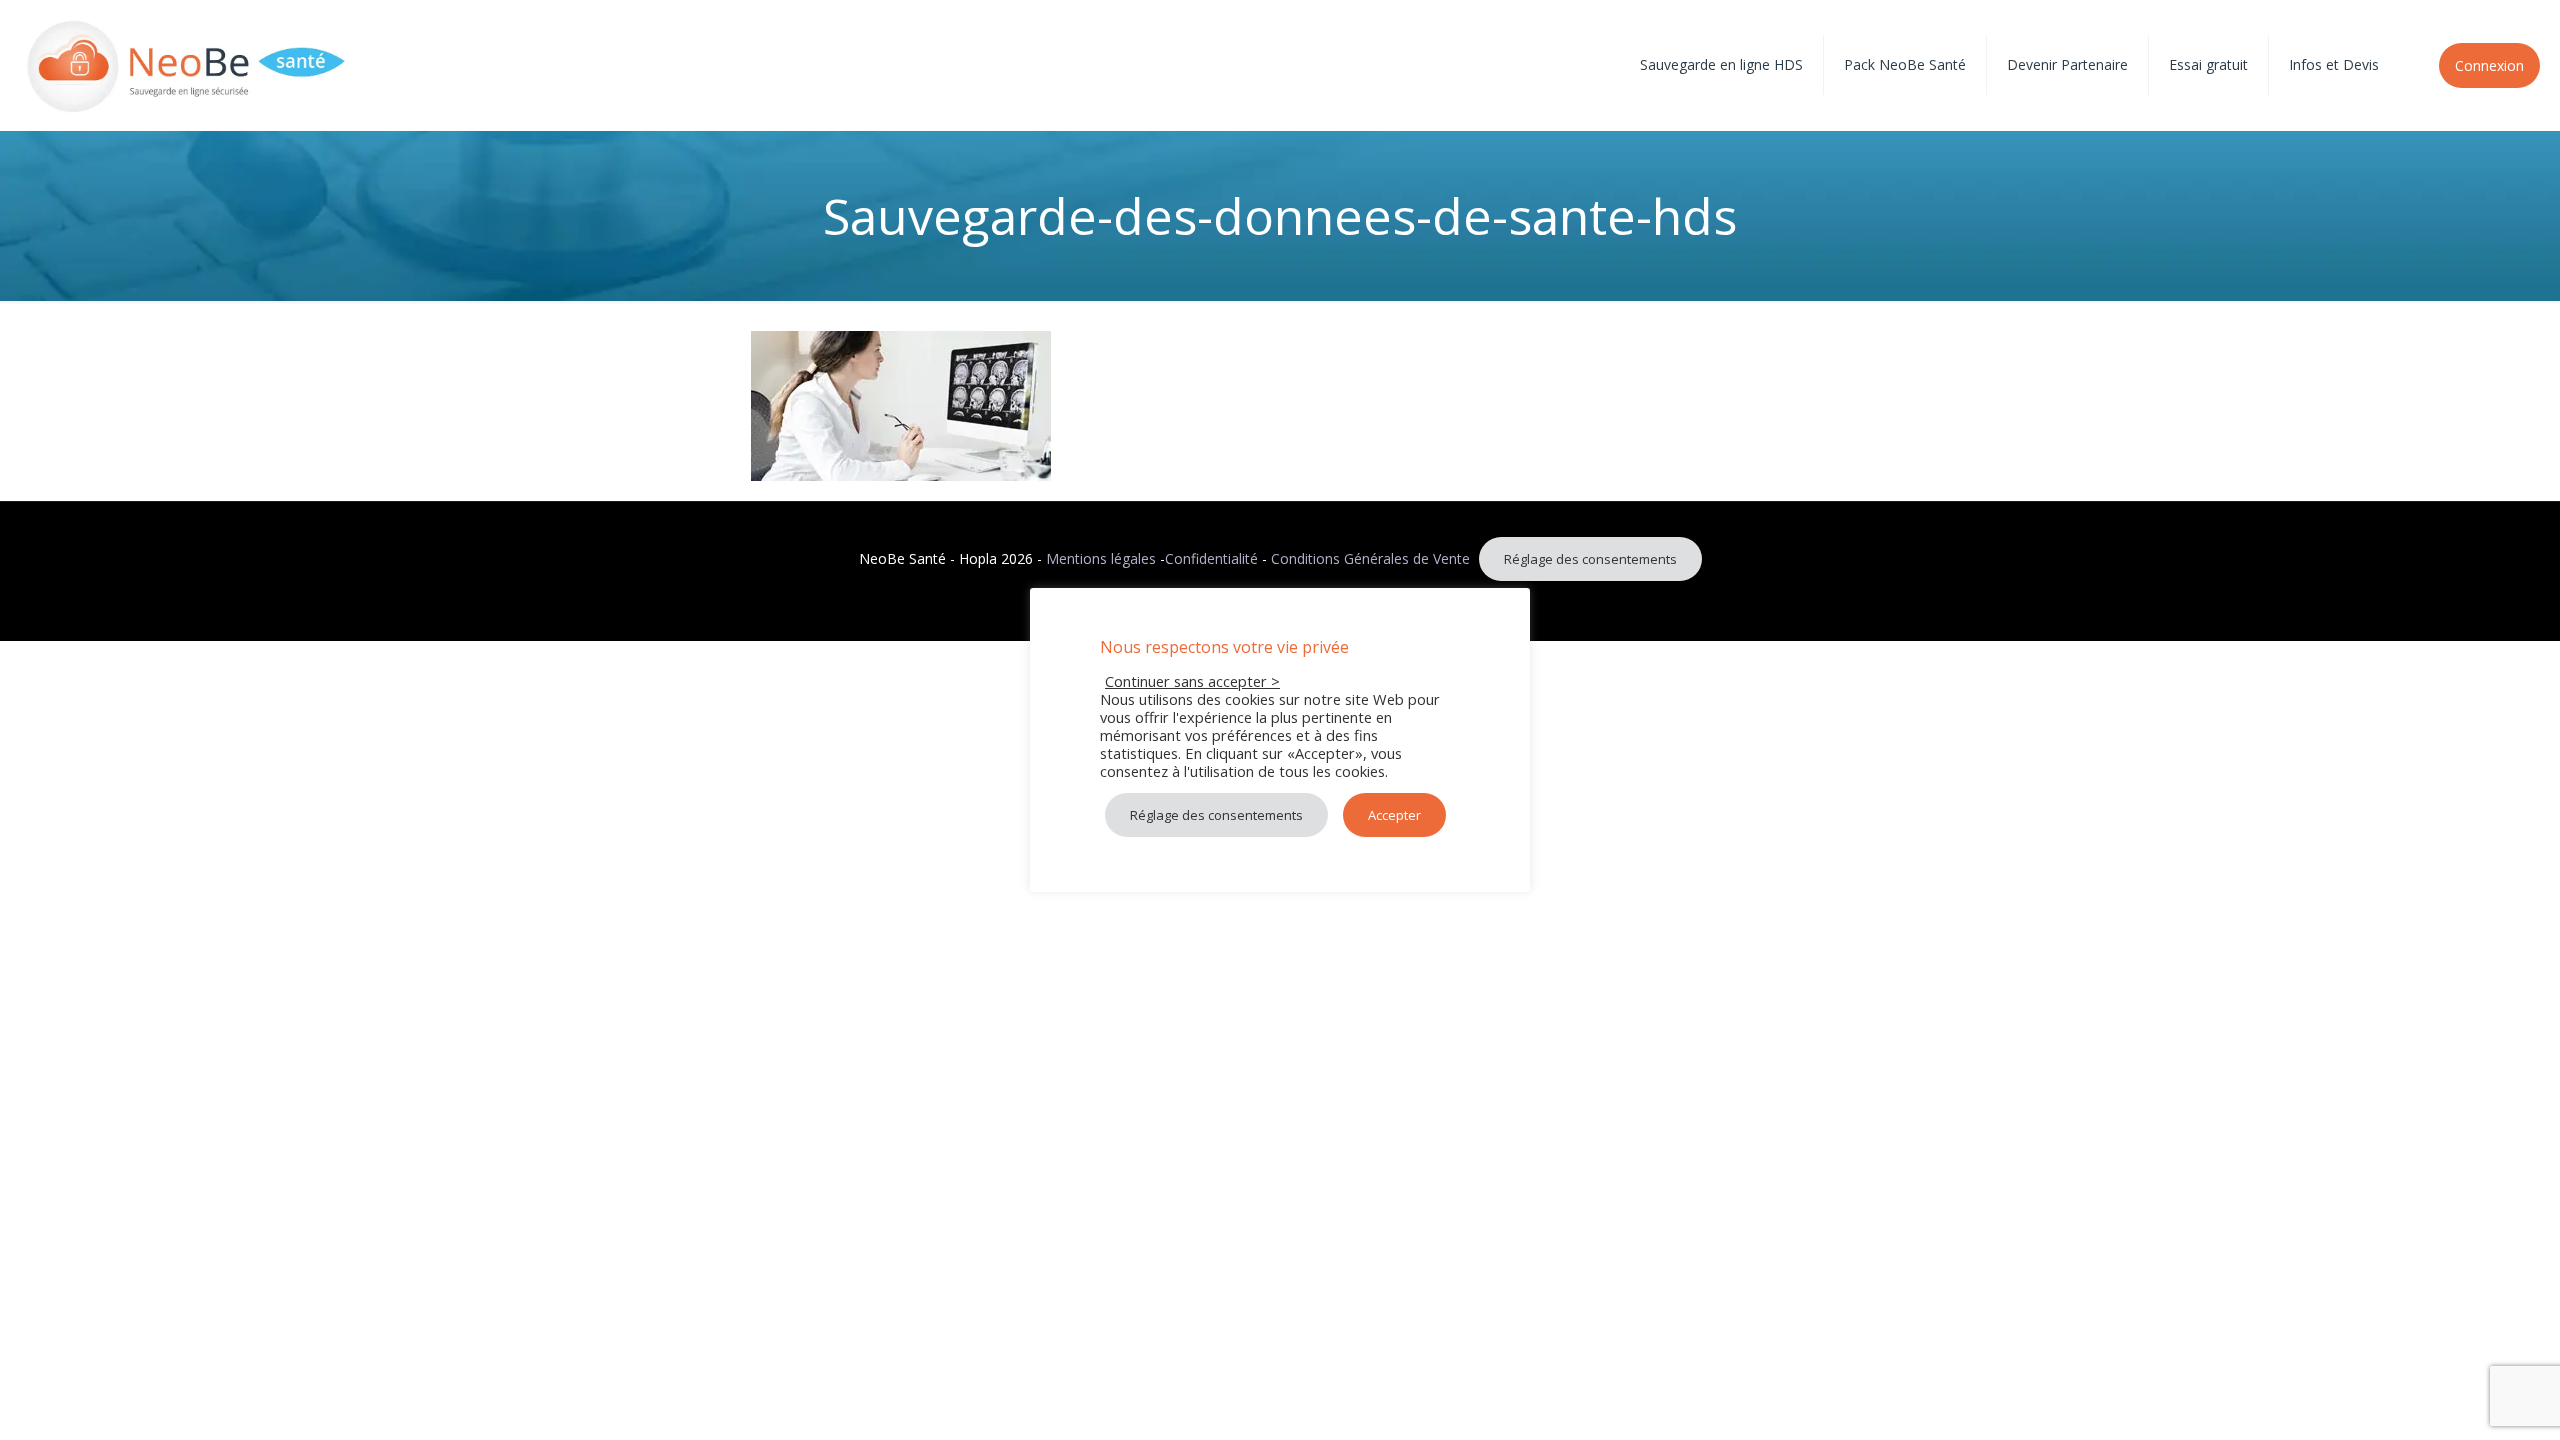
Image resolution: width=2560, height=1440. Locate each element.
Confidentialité (1211, 558)
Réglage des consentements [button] (1590, 559)
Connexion (2489, 65)
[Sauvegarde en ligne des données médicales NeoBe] (187, 65)
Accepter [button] (1394, 815)
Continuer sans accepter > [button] (1192, 681)
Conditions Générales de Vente (1370, 558)
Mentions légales (1101, 558)
